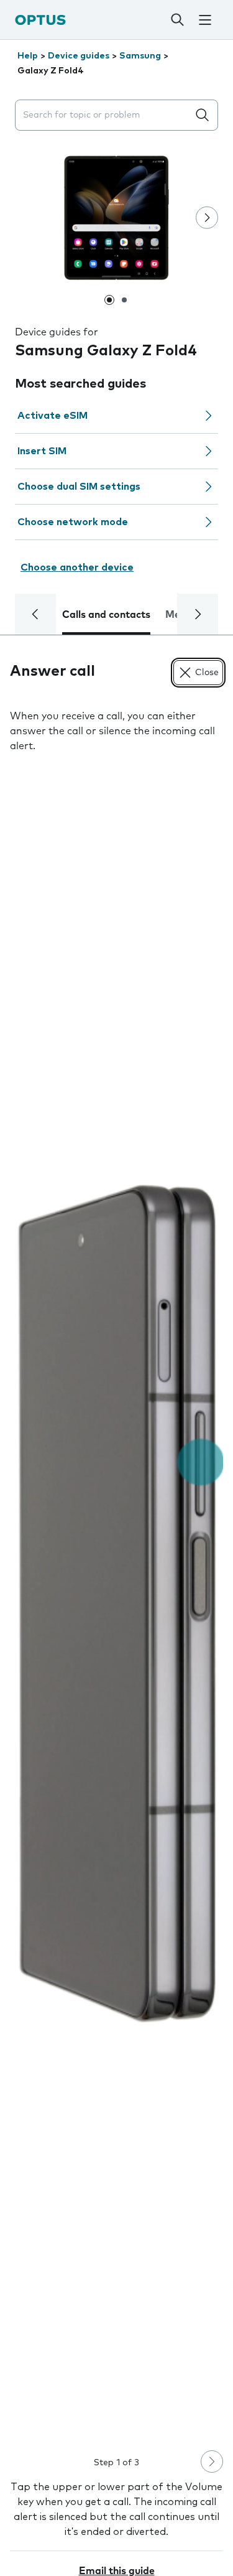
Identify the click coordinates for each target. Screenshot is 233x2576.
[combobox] (104, 115)
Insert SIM (42, 451)
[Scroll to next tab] (198, 614)
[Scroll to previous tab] (35, 614)
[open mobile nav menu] (205, 20)
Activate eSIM (53, 416)
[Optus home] (40, 20)
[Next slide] (207, 218)
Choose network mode (73, 522)
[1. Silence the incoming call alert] (116, 1603)
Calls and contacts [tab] (106, 615)
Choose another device (77, 567)
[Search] (177, 20)
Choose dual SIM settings (79, 487)
